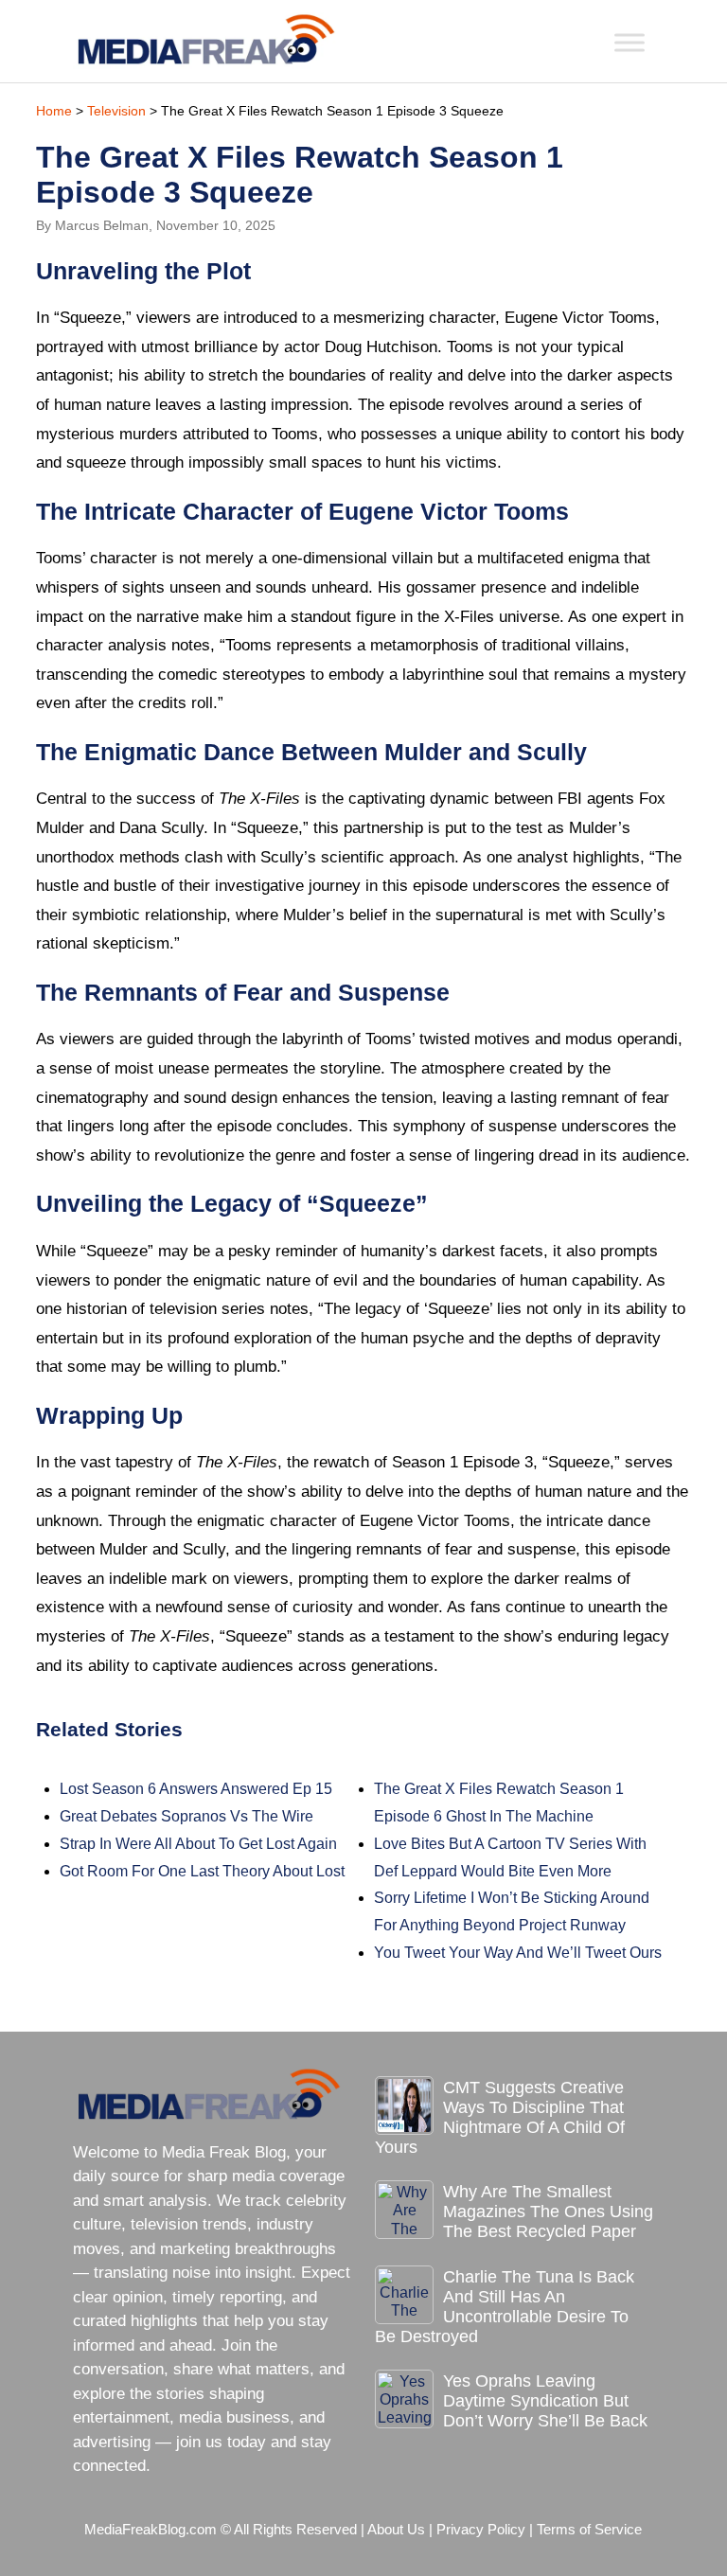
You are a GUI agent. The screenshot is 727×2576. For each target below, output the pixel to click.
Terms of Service (589, 2530)
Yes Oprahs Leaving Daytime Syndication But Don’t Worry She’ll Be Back (545, 2401)
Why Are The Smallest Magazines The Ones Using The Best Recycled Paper (548, 2212)
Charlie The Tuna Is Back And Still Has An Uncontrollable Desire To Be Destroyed (505, 2307)
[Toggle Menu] (629, 42)
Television (116, 111)
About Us (396, 2530)
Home (54, 111)
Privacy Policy (481, 2530)
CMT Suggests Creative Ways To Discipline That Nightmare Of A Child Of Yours (500, 2117)
